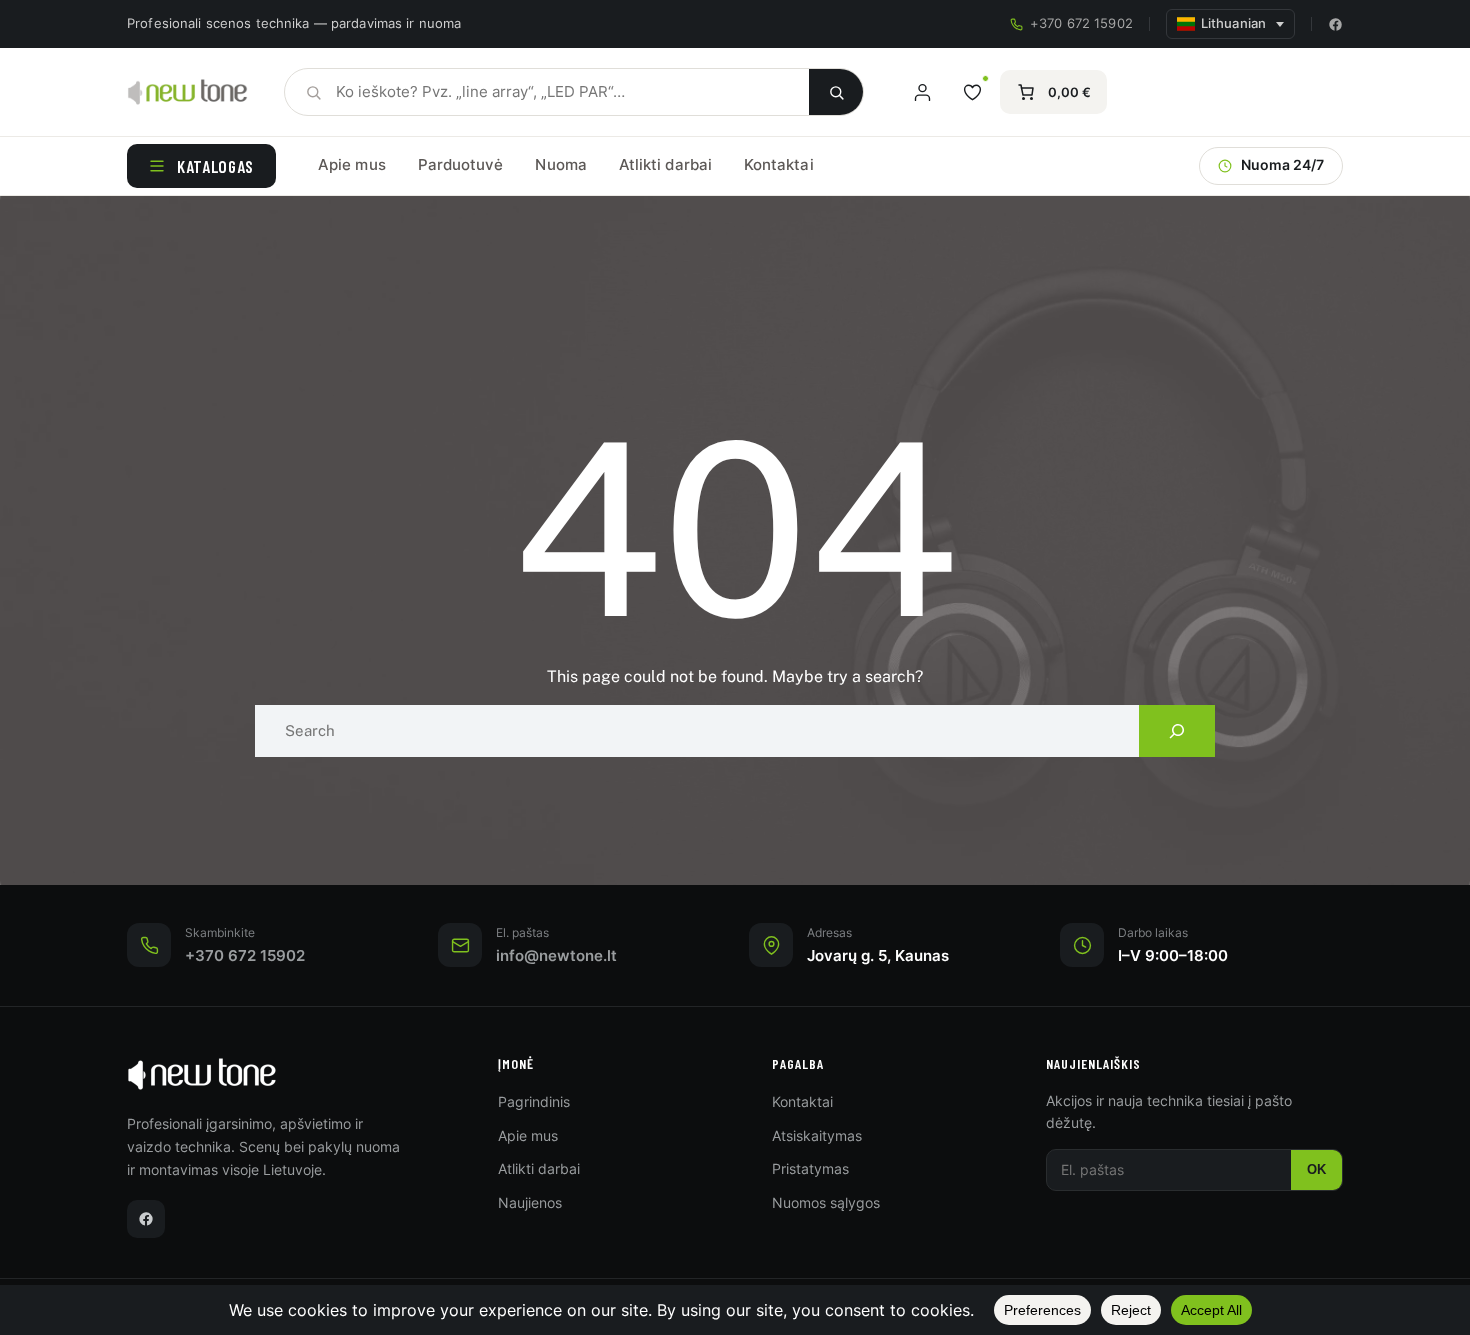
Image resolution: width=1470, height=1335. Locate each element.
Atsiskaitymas (817, 1135)
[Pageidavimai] (972, 92)
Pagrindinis (534, 1101)
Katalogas (215, 166)
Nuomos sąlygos (826, 1202)
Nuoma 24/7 (1282, 165)
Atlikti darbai (665, 164)
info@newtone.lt (556, 956)
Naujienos (530, 1202)
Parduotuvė (461, 164)
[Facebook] (1335, 24)
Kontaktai (779, 164)
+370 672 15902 (1081, 23)
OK (1316, 1169)
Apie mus (352, 164)
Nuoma (560, 164)
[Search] (1177, 731)
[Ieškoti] (836, 92)
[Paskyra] (922, 92)
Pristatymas (810, 1168)
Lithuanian (1233, 23)
